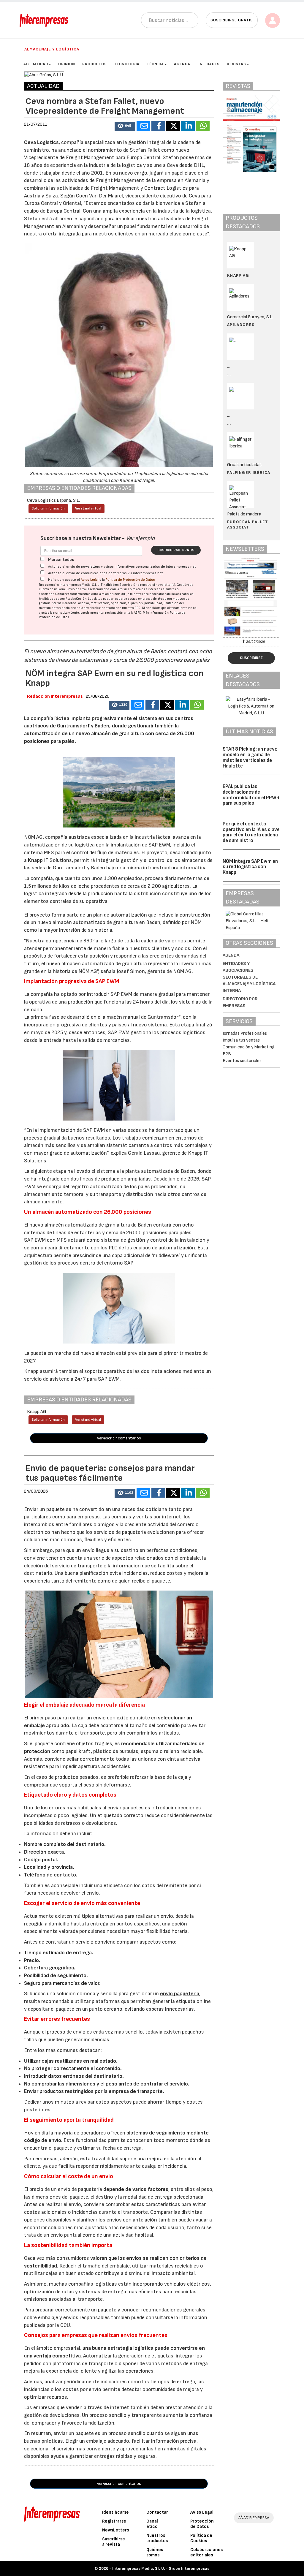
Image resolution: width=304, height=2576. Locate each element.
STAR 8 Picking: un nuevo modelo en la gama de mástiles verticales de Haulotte (250, 757)
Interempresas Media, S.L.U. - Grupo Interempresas (161, 2568)
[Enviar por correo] (143, 126)
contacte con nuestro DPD (121, 608)
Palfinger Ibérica (249, 473)
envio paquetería (180, 1994)
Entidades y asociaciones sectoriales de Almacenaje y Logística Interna (249, 977)
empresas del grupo (152, 599)
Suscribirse (251, 658)
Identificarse (115, 2512)
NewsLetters (115, 2530)
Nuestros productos (157, 2538)
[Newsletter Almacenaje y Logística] (251, 597)
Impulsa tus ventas (241, 1040)
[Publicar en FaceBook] (158, 126)
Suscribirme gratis (176, 550)
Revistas (236, 64)
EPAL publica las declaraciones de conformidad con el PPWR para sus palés (251, 795)
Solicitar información (48, 508)
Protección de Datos (202, 2524)
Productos (95, 64)
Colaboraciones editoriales (206, 2552)
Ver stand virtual (88, 508)
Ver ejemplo (140, 538)
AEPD (138, 613)
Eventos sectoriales (242, 1061)
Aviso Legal (90, 580)
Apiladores (241, 325)
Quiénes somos (155, 2552)
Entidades (209, 64)
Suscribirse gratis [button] (232, 20)
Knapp (36, 860)
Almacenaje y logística (52, 49)
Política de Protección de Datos (130, 580)
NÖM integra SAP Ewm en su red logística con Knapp (250, 867)
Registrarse (114, 2521)
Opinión (67, 64)
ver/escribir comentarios (119, 1438)
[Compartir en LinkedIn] (188, 126)
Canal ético (152, 2524)
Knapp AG (238, 275)
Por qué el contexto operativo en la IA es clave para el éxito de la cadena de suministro (251, 832)
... (229, 374)
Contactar (157, 2512)
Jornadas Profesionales (245, 1033)
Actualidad (36, 64)
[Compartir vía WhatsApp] (203, 126)
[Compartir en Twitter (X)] (173, 126)
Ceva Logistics (41, 142)
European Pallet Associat (248, 524)
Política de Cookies (201, 2538)
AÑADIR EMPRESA (254, 2518)
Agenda (182, 64)
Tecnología (127, 64)
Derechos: (70, 603)
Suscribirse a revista (114, 2542)
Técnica (155, 64)
